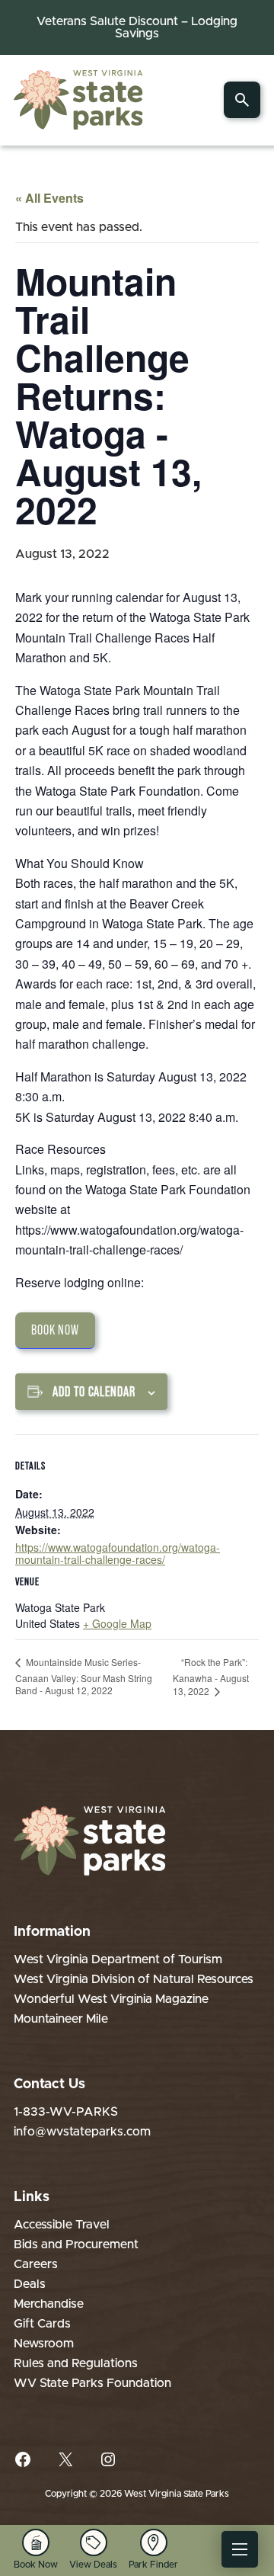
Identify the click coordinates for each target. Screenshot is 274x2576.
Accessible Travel (62, 2225)
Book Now (55, 1330)
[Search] (242, 100)
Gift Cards (42, 2324)
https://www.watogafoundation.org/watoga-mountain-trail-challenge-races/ (118, 1553)
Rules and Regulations (76, 2363)
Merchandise (49, 2304)
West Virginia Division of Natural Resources (134, 1979)
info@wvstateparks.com (82, 2132)
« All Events (49, 198)
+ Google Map (117, 1623)
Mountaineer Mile (61, 2019)
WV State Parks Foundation (92, 2383)
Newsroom (44, 2344)
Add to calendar (94, 1392)
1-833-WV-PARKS (66, 2112)
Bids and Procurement (76, 2244)
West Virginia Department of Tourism (118, 1959)
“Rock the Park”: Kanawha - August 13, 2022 (211, 1676)
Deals (30, 2284)
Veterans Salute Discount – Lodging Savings (137, 27)
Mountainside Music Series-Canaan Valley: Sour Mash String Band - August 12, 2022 (84, 1676)
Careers (36, 2264)
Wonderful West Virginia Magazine (111, 1999)
